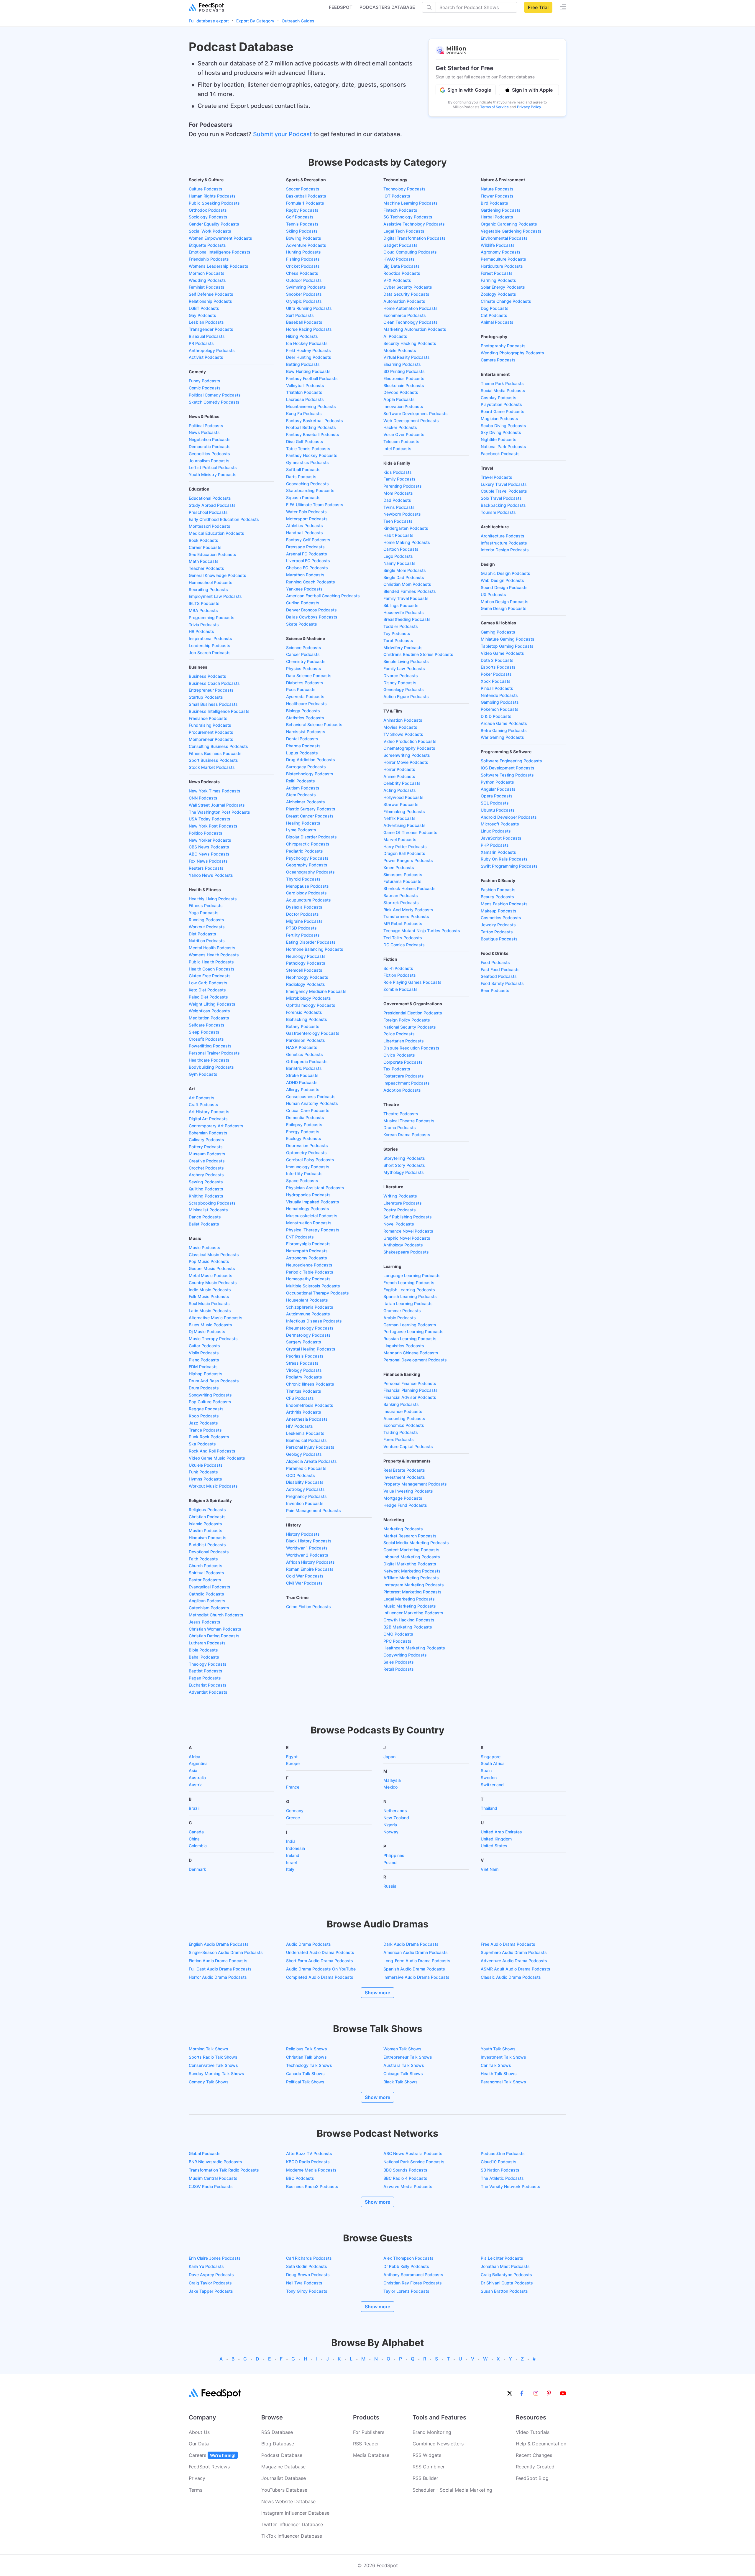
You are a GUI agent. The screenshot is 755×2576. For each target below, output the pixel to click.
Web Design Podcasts (502, 580)
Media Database (371, 2455)
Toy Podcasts (397, 633)
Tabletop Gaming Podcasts (507, 646)
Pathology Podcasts (306, 963)
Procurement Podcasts (211, 732)
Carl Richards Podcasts (309, 2258)
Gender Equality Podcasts (214, 224)
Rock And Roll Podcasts (212, 1451)
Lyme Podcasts (301, 830)
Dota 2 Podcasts (497, 660)
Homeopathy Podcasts (308, 1279)
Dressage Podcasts (305, 547)
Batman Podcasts (401, 895)
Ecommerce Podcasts (405, 315)
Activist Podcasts (206, 357)
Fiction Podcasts (400, 975)
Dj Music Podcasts (207, 1331)
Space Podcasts (302, 1181)
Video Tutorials (533, 2432)
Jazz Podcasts (203, 1423)
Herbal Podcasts (497, 217)
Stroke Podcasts (302, 1075)
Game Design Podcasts (504, 608)
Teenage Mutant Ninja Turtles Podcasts (422, 931)
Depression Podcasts (307, 1145)
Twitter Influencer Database (292, 2524)
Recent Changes (534, 2455)
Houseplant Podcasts (307, 1300)
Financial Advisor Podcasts (410, 1397)
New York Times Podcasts (215, 791)
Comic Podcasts (205, 388)
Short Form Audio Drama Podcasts (320, 1961)
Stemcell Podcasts (304, 970)
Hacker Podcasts (400, 427)
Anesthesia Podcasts (307, 1419)
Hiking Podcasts (302, 336)
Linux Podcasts (496, 831)
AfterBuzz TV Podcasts (309, 2153)
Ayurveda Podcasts (305, 696)
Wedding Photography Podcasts (512, 353)
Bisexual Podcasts (207, 336)
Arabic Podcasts (400, 1318)
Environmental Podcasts (504, 238)
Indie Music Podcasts (210, 1290)
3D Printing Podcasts (404, 371)
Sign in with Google (469, 90)
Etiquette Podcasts (207, 245)
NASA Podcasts (302, 1047)
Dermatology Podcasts (308, 1335)
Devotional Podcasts (209, 1552)
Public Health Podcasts (211, 962)
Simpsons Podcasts (403, 875)
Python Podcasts (497, 782)
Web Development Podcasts (411, 421)
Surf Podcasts (300, 315)
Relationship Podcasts (210, 301)
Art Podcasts (202, 1098)
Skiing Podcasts (302, 231)
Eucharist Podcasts (208, 1685)
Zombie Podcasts (401, 989)
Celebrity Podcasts (402, 783)
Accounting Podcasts (404, 1418)
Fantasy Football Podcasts (312, 378)
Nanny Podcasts (399, 563)
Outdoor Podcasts (304, 280)
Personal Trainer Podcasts (214, 1053)
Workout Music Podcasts (213, 1486)
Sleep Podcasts (204, 1032)
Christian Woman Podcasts (215, 1629)
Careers (212, 2455)
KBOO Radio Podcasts (308, 2162)
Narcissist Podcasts (306, 732)
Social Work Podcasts (210, 231)
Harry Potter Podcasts (405, 847)
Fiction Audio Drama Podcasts (218, 1961)
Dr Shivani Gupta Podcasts (507, 2283)
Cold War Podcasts (305, 1576)
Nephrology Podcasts (307, 977)
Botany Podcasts (303, 1026)
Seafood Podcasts (499, 976)
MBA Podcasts (203, 610)
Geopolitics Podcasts (209, 454)
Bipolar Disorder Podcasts (311, 837)
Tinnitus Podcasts (304, 1391)
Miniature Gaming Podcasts (508, 639)
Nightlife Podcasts (499, 439)
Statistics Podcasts (305, 718)
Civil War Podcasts (304, 1583)
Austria (196, 1785)
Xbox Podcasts (496, 681)
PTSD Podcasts (301, 928)
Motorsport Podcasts (307, 519)
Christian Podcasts (207, 1517)
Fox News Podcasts (208, 861)
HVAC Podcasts (399, 259)
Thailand (489, 1808)
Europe (293, 1763)
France (293, 1787)
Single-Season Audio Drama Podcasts (226, 1952)
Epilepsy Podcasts (304, 1125)
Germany (295, 1811)
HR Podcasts (201, 631)
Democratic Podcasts (210, 446)
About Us (199, 2432)
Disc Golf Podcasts (305, 441)
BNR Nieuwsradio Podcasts (215, 2162)
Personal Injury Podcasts (310, 1447)
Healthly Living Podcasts (213, 899)
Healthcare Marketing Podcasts (414, 1648)
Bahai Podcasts (204, 1657)
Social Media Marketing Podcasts (416, 1543)
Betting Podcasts (303, 364)
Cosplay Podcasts (499, 398)
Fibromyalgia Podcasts (308, 1244)
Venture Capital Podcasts (408, 1446)
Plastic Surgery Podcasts (311, 809)
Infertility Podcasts (304, 1173)
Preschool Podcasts (208, 512)
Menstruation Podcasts (309, 1223)
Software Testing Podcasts (507, 775)
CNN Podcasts (203, 798)
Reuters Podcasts (206, 868)
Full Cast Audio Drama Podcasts (220, 1969)
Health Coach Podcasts (212, 969)
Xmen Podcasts (399, 867)
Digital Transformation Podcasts (415, 238)
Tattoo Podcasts (497, 932)
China (194, 1839)
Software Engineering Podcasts (511, 761)
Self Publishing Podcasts (408, 1217)
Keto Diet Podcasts (207, 990)
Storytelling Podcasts (404, 1158)
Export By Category (255, 21)
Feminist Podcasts (207, 287)
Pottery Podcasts (206, 1147)
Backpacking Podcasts (503, 505)
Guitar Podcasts (204, 1346)
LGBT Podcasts (204, 308)
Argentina (198, 1763)
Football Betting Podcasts (311, 427)
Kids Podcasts (398, 472)
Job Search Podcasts (210, 653)
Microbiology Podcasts (308, 998)
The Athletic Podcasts (502, 2178)
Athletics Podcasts (305, 525)
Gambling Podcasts (500, 702)
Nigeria (390, 1825)
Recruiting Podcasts (208, 589)
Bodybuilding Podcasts (211, 1067)
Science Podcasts (304, 648)
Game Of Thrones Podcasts (410, 832)
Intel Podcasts (397, 449)
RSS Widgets (427, 2455)
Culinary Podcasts (206, 1140)
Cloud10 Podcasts (499, 2162)
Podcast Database (282, 2455)
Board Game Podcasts (503, 411)
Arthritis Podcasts (304, 1412)
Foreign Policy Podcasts (407, 1020)
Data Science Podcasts (309, 676)
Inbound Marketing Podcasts (412, 1557)
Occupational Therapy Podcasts (317, 1293)
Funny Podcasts (205, 381)
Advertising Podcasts (404, 825)
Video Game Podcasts (502, 653)
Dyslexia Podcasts (304, 907)
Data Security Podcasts (406, 294)
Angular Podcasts (498, 789)
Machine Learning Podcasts (411, 203)
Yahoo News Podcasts (211, 875)
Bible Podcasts (203, 1650)
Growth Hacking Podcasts (409, 1620)
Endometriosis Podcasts (310, 1405)
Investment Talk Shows (503, 2057)
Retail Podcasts (399, 1669)
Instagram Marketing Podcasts (414, 1585)
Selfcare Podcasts (207, 1025)
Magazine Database (283, 2467)
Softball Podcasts (303, 469)
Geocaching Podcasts (307, 484)
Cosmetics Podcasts (501, 918)
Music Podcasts (205, 1247)
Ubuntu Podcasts (498, 810)
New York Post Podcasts (213, 826)
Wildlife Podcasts (498, 245)
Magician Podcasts (499, 418)
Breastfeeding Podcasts (407, 619)
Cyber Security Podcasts (408, 287)
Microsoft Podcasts (500, 824)
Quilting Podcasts (206, 1189)
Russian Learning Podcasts (410, 1339)
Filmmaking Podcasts (404, 811)
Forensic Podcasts (304, 1012)
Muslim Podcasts (206, 1530)
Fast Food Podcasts (500, 969)
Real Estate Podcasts (404, 1470)
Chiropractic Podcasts (308, 844)
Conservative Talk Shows (213, 2065)
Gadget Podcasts (401, 245)
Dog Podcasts (495, 308)
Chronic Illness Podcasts (310, 1384)
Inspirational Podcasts (210, 638)
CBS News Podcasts (209, 847)
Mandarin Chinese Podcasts (411, 1353)
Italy (290, 1869)
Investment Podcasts (404, 1477)
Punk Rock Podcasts (209, 1437)
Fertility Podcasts (303, 935)
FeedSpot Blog (532, 2478)
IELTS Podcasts (204, 603)
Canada (196, 1832)
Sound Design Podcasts (504, 587)
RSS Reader (366, 2444)
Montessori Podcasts (210, 526)
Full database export (209, 21)
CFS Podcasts (300, 1398)
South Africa (493, 1763)
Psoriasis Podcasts (305, 1356)
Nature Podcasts (497, 189)
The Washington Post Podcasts (219, 812)
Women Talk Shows (402, 2049)
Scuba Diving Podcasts (503, 426)
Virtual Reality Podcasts (407, 357)
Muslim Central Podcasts (213, 2178)
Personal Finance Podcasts (410, 1383)
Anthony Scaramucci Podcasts (413, 2275)
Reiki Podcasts (301, 781)
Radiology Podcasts (306, 984)
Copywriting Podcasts (405, 1655)
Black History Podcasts (309, 1541)
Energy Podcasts (303, 1132)
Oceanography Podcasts (310, 872)
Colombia (198, 1846)
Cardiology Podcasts (306, 893)
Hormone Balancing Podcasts (315, 949)
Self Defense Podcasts (211, 294)
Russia (390, 1886)
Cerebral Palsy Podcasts (310, 1160)
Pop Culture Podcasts (210, 1402)
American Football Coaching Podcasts (323, 596)
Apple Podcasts (399, 399)
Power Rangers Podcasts (408, 860)
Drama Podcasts (400, 1127)
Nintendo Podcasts (499, 695)
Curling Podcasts (303, 603)
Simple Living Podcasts (406, 661)
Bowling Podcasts (304, 238)
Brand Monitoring (432, 2432)
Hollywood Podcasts (403, 797)
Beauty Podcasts (497, 897)
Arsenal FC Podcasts (307, 554)
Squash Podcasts (303, 497)
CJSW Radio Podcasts (211, 2186)
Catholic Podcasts (206, 1594)
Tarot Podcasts (398, 640)
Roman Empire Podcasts (310, 1569)
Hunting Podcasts (303, 252)
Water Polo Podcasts (306, 512)
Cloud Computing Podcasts (410, 252)
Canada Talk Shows (305, 2074)
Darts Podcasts (301, 477)
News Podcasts (204, 432)
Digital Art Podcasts (208, 1119)
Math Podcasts (204, 561)
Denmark (197, 1869)
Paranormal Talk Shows (503, 2082)
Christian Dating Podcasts (214, 1636)
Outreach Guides (298, 21)
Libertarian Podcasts (404, 1041)
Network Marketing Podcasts (412, 1571)
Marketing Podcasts (403, 1529)
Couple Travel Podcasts (504, 491)
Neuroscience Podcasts (309, 1265)
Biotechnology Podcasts (310, 774)
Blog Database (278, 2444)
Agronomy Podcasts (501, 252)
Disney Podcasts (400, 683)
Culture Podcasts (206, 189)
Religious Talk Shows (307, 2049)
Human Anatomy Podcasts (312, 1103)
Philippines (394, 1855)
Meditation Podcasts (209, 1018)
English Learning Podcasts (409, 1290)
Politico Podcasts (206, 833)
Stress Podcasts (302, 1363)
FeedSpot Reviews (209, 2467)
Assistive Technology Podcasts (414, 224)
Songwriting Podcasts (210, 1395)
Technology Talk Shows (309, 2065)
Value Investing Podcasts (408, 1491)
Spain (486, 1770)
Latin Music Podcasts (210, 1311)
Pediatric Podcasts (305, 851)
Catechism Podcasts (209, 1608)
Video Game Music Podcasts (217, 1458)
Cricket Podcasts (303, 266)
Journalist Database (284, 2478)
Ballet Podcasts (204, 1224)
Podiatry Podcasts (304, 1377)
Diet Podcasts (202, 934)
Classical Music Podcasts (214, 1255)
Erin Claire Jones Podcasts (215, 2258)
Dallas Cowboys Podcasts (312, 617)
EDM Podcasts (203, 1367)
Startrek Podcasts (401, 903)
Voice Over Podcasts (404, 434)
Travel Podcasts (497, 477)
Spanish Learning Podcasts (410, 1296)
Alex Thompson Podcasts (408, 2258)
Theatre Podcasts (401, 1114)
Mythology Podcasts (404, 1172)
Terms (196, 2490)
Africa (195, 1757)
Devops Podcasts (401, 392)
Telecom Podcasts (401, 441)
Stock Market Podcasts (212, 767)
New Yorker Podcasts (210, 840)
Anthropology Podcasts (212, 350)
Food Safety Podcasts (502, 983)
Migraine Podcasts (304, 921)
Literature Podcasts (403, 1203)
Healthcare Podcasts (209, 1060)
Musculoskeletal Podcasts (312, 1216)
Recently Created (535, 2467)
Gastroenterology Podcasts (313, 1033)
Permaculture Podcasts (503, 259)
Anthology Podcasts (403, 1245)
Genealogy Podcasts (404, 689)
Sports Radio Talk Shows (213, 2057)
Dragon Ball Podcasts (404, 853)
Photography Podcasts (503, 346)
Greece (293, 1818)
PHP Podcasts (495, 845)
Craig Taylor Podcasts (210, 2283)
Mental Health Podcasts (212, 948)
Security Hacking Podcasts (410, 343)
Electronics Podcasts (404, 378)
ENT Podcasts (300, 1237)
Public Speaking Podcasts (214, 203)
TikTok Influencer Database (292, 2536)
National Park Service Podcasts (414, 2162)
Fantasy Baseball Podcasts (313, 434)
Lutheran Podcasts (207, 1643)
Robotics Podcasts (402, 273)
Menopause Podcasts (307, 886)
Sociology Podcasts (208, 217)
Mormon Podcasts (207, 273)
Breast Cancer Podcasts (310, 816)
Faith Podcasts (203, 1559)
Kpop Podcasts (204, 1416)
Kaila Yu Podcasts (206, 2266)
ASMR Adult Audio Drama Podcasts (516, 1969)
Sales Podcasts (399, 1662)
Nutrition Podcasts (207, 941)
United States (494, 1846)
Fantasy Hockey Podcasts (312, 455)
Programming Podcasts (212, 617)
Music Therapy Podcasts (213, 1339)
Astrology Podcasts (305, 1489)
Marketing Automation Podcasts (415, 329)
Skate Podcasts (302, 624)
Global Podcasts (205, 2153)
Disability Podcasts (305, 1482)
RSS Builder (425, 2478)
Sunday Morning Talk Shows (216, 2074)
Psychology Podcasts (307, 858)
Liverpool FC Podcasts (308, 561)
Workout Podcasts (207, 927)
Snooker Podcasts (304, 294)
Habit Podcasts (398, 535)
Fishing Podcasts (303, 259)
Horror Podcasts (399, 769)
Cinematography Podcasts (409, 748)
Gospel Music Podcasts (212, 1268)
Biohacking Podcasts (307, 1019)
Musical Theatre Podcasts (409, 1121)
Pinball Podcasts (497, 688)
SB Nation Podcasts (500, 2170)
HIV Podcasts (299, 1426)
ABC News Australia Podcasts (413, 2153)
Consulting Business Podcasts (218, 746)
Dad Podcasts (397, 500)
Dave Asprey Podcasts (211, 2275)
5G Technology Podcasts (408, 217)
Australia (197, 1778)
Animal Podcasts (497, 322)
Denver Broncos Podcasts (311, 610)
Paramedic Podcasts (306, 1468)
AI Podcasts (395, 336)
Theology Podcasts (208, 1664)
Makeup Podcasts (499, 911)
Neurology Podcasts (306, 956)
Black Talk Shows (401, 2082)
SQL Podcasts (495, 803)
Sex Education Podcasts (212, 554)
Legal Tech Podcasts (404, 231)
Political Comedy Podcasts (215, 395)
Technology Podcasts (404, 189)
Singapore (491, 1757)
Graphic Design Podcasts (505, 573)
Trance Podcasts (205, 1430)
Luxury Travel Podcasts (504, 484)
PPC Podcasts (397, 1641)
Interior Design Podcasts (505, 550)
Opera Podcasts (497, 796)
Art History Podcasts (209, 1112)
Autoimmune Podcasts (308, 1314)
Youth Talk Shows (498, 2049)
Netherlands (395, 1811)
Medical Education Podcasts (216, 533)
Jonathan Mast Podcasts (505, 2266)
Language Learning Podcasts (412, 1275)
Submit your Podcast (282, 134)
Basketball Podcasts (306, 196)
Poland (390, 1862)
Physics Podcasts (304, 668)
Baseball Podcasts (304, 322)
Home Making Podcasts (407, 542)
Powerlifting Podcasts (210, 1046)
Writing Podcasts (400, 1196)
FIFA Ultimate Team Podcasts (315, 505)
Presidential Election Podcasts (413, 1013)
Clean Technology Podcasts (411, 322)
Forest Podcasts (497, 273)
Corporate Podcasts (403, 1062)
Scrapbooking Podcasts (212, 1203)
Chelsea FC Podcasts (307, 568)
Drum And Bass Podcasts (214, 1381)
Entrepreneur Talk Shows (408, 2057)
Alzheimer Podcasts (306, 802)
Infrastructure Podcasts (504, 543)
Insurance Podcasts (403, 1411)
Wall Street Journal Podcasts (217, 805)
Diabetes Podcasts (305, 683)
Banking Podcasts (401, 1404)
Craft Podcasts (203, 1104)
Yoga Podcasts (204, 913)
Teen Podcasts (398, 521)
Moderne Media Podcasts (311, 2170)
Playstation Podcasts (501, 404)
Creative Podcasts (207, 1161)
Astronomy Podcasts (307, 1258)
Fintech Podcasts (400, 210)
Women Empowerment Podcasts (220, 238)
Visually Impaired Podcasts (313, 1202)
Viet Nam (490, 1869)
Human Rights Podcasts (212, 196)
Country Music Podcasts (213, 1283)
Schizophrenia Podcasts (310, 1307)
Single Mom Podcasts (405, 570)
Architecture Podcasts (503, 536)
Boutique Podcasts (499, 939)
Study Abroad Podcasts (212, 505)
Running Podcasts (206, 920)
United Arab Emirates (501, 1832)
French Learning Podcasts (409, 1283)
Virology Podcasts (304, 1370)
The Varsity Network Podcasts (511, 2186)
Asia (193, 1770)
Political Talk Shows (305, 2082)
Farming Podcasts (498, 280)
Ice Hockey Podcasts (307, 343)
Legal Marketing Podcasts (409, 1599)
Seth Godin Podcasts (307, 2266)
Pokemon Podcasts (500, 709)
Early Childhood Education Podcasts (224, 519)
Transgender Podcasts (211, 329)
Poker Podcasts (496, 674)
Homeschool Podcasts (211, 582)
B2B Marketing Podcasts (408, 1627)
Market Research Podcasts (410, 1536)
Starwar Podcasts (401, 804)
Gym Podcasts (203, 1074)
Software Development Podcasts (416, 413)
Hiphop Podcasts (206, 1374)
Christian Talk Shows (306, 2057)
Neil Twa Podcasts (304, 2283)
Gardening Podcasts (501, 210)
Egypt (292, 1757)
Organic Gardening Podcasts (509, 224)
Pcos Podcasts (301, 689)
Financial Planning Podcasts (411, 1390)
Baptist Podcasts (206, 1671)
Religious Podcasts (207, 1510)
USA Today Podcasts (210, 819)
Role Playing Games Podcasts (412, 982)
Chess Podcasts (302, 273)
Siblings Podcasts (401, 605)
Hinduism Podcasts (208, 1538)
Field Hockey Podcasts (308, 350)
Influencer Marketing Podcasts (413, 1613)
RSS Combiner (429, 2467)
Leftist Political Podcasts (213, 467)
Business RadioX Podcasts (312, 2186)
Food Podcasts (495, 962)
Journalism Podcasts (209, 461)
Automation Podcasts (404, 301)
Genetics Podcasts (305, 1054)
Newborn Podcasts (402, 514)
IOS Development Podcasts (508, 768)
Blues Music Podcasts (210, 1325)
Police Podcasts (399, 1034)
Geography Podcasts (307, 865)
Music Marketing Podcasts (410, 1606)
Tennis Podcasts (302, 224)
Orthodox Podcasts (208, 210)
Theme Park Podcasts (502, 383)
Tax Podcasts (397, 1069)
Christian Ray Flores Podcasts (413, 2283)
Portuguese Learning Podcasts (413, 1331)
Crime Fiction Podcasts (308, 1607)
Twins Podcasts (399, 507)
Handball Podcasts (305, 533)
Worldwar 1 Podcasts (307, 1548)
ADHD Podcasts (302, 1082)
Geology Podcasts (304, 1454)
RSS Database (277, 2432)
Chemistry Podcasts (306, 661)
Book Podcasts (203, 540)
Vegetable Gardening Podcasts (511, 231)
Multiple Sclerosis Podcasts (313, 1286)
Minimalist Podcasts (208, 1210)
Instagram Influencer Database (295, 2513)
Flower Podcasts (497, 196)
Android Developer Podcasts (509, 817)
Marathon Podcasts (305, 575)
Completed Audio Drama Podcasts (320, 1977)
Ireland (293, 1855)
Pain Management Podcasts (314, 1510)
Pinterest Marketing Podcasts (412, 1592)
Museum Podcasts (207, 1154)
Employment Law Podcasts (215, 596)
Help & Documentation (541, 2444)
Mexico (390, 1787)
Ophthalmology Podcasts (311, 1005)
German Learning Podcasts (410, 1325)
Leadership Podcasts (210, 645)
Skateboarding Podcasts (310, 490)
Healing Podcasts (303, 823)
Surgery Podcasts (304, 1342)
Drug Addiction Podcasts (311, 760)
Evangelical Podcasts (210, 1587)
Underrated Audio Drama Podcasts (320, 1952)
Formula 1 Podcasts (305, 203)
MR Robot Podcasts (403, 923)
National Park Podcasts (503, 446)
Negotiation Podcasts (210, 439)
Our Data (199, 2444)
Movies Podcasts (400, 727)
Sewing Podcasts (206, 1182)
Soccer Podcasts (303, 189)
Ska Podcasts (202, 1444)
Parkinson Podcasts (306, 1040)
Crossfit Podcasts (206, 1039)
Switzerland (492, 1785)
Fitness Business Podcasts (215, 753)
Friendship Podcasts (209, 259)
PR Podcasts (201, 343)
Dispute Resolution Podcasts (411, 1048)
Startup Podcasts (206, 697)
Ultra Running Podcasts (309, 308)
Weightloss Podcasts (209, 1011)
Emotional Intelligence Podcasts (220, 252)
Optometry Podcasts (306, 1153)
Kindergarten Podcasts (406, 528)
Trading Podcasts (401, 1432)
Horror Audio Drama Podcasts (218, 1977)
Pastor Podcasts (205, 1580)
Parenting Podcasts (403, 486)
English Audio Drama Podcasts (219, 1944)
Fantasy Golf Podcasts (308, 540)
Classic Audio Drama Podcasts (511, 1977)
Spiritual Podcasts (206, 1573)
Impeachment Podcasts (407, 1083)
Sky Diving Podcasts (501, 432)
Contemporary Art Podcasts (216, 1126)
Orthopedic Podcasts (307, 1061)
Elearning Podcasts (402, 364)
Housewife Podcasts (404, 612)
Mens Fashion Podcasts (504, 904)
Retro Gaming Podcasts (504, 730)
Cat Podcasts (494, 315)
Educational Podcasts (210, 498)
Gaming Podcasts (498, 632)
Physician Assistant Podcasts (315, 1188)
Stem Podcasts (301, 795)
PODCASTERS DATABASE (387, 7)
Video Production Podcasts (410, 741)
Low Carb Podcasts (208, 983)
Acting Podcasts (400, 790)
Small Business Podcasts (213, 704)
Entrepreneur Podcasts (211, 690)
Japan (389, 1757)
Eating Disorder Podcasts (311, 942)
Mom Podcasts (398, 493)
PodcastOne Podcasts (503, 2153)
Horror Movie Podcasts (406, 762)
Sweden (489, 1778)
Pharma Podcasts (303, 746)
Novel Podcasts (399, 1224)
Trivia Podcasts (204, 625)
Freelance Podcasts (208, 718)
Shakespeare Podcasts (406, 1252)
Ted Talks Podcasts (403, 938)
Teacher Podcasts (206, 568)
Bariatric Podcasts (304, 1068)
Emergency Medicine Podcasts (316, 991)
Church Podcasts (206, 1566)
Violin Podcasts (204, 1353)
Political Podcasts (206, 426)
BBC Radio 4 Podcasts (405, 2178)
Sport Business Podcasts (213, 760)
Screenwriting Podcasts (407, 755)
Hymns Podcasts (205, 1479)
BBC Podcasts (300, 2178)
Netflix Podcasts (399, 818)
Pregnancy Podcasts (306, 1496)
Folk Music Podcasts (209, 1296)
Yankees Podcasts (304, 589)
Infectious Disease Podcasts (314, 1321)
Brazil (194, 1808)
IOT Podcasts (397, 196)
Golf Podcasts (300, 217)
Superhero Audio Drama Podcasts (514, 1952)
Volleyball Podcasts (305, 385)
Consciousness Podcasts (311, 1097)
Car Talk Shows (496, 2065)
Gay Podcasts (202, 315)
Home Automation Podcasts (411, 308)
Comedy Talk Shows (209, 2082)
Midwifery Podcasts (403, 648)
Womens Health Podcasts (214, 955)
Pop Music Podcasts (209, 1261)
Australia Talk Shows (404, 2065)
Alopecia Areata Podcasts (311, 1461)
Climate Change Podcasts (506, 301)
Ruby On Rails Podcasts (504, 859)
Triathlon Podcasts (304, 392)
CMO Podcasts (398, 1634)
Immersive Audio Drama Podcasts (416, 1977)
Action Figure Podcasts (406, 696)
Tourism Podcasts (498, 512)
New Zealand (396, 1818)
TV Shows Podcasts (403, 734)
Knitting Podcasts (206, 1196)
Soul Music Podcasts (209, 1303)
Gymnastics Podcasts (307, 462)
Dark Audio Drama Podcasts (411, 1944)
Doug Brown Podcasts (308, 2275)
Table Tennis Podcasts (308, 449)
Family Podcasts (399, 479)
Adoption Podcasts (402, 1090)
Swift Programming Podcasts (509, 866)
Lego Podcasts (398, 556)
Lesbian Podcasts (206, 322)
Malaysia (392, 1780)
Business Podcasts (207, 676)
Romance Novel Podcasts (408, 1231)
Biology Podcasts (303, 711)
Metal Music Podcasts (211, 1275)
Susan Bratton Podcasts (504, 2291)
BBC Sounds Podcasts (405, 2170)
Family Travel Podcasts (406, 598)
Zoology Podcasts (498, 294)
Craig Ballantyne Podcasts (506, 2275)
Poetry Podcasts (400, 1210)
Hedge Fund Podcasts (405, 1505)
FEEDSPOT (341, 7)
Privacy (197, 2478)
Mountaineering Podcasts (311, 406)
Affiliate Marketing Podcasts (411, 1578)
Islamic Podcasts (205, 1524)
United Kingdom (496, 1839)
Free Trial (538, 7)
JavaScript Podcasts (501, 838)
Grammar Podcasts (402, 1311)
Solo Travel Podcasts (501, 498)
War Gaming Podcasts (502, 737)
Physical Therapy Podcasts (313, 1230)
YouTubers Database (284, 2490)
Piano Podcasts (204, 1360)
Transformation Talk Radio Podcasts (224, 2170)
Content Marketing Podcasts (411, 1550)
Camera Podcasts (498, 360)
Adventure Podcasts (306, 245)
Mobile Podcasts (400, 350)
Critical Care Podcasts (308, 1110)
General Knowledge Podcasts (218, 575)
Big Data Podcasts (402, 266)
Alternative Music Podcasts (216, 1318)
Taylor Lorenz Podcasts (406, 2291)
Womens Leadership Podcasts (219, 266)
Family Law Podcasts (404, 668)
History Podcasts (303, 1534)
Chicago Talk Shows (403, 2074)
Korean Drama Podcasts (407, 1135)
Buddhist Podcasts (207, 1545)
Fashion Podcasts (498, 890)
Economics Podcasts (404, 1425)
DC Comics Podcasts (404, 945)
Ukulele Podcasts (206, 1465)
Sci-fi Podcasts (398, 968)
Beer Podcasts (495, 990)
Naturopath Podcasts (307, 1251)
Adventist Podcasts (208, 1692)
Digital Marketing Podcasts (410, 1564)
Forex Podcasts (399, 1439)
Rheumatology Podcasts (310, 1328)
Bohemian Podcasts (208, 1133)
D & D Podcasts (496, 716)
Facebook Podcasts (500, 454)
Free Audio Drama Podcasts (508, 1944)
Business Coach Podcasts (214, 683)
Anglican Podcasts (207, 1601)
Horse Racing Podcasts (309, 329)
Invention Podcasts (305, 1503)
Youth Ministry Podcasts (213, 474)
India (291, 1841)
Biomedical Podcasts (306, 1440)
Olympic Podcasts (304, 301)
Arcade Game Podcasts (504, 723)
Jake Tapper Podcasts (211, 2291)
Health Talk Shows (499, 2074)
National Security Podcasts (410, 1027)
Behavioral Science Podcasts (314, 724)
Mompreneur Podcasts (211, 739)
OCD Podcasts (301, 1475)
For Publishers (369, 2432)
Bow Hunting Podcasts (308, 371)
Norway (391, 1832)
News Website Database (288, 2501)
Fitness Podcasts (206, 905)
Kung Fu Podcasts (304, 413)
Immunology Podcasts (308, 1167)
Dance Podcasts (205, 1217)
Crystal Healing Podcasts (311, 1349)
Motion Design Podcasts (505, 602)
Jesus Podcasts (205, 1622)
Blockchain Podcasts (404, 385)
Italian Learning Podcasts (408, 1303)
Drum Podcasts (204, 1388)
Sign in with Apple (532, 90)
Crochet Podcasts (206, 1168)
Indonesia (296, 1848)
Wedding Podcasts (207, 280)
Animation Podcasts (403, 720)
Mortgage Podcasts (403, 1498)
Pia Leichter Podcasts (502, 2258)
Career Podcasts (205, 547)
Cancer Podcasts (303, 654)
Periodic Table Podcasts (310, 1272)
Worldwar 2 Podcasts (307, 1555)
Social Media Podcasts (503, 390)
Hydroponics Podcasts (308, 1195)
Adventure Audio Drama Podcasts (514, 1961)
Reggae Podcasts (206, 1409)
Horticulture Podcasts (502, 266)
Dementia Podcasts (305, 1117)
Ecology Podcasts (304, 1138)
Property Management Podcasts (415, 1484)
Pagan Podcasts (205, 1678)
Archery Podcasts (206, 1175)
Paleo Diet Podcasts (208, 997)
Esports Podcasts (498, 667)
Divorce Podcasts (401, 676)
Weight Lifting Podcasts (212, 1004)
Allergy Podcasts (303, 1089)
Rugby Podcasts (302, 210)
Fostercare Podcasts (404, 1076)
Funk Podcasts (203, 1472)
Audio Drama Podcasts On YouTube (321, 1969)
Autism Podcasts (303, 788)
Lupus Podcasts (302, 753)
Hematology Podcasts (308, 1209)
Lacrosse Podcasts (305, 399)
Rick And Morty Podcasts (408, 910)
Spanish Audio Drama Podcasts (414, 1969)
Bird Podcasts (494, 203)
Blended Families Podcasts (410, 591)
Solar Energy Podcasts (503, 287)
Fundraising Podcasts (210, 725)
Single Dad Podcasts (404, 577)
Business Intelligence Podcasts (219, 711)
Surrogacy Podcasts (306, 767)
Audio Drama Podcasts (308, 1944)
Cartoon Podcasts (401, 549)
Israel (291, 1862)
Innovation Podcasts (403, 406)
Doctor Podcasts (302, 914)
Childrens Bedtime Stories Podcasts (418, 654)
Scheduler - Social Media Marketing (452, 2490)
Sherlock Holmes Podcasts (409, 888)
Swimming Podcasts (306, 287)
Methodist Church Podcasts (216, 1615)
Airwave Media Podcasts (408, 2186)
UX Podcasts (493, 594)
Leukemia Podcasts (305, 1433)
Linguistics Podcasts (404, 1346)
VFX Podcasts (397, 280)
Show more (377, 1993)
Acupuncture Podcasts (308, 900)
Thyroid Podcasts (303, 879)
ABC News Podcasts (209, 854)
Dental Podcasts (302, 739)
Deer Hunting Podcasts (309, 357)
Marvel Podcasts (400, 839)
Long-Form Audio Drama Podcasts (417, 1961)
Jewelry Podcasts (498, 925)
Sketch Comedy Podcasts (214, 402)
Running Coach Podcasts (311, 582)
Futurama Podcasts (402, 881)
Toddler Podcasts (401, 626)
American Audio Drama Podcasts (416, 1952)
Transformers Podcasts (406, 916)
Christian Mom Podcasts (407, 584)
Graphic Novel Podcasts (407, 1238)
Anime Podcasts (399, 776)
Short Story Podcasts (404, 1165)
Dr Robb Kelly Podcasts (406, 2266)
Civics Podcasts (399, 1055)
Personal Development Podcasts (415, 1360)
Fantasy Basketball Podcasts (315, 421)
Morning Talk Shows (209, 2049)
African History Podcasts (310, 1562)
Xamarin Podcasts (498, 852)
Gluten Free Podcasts (210, 976)
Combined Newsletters (438, 2444)
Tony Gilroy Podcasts (307, 2291)
